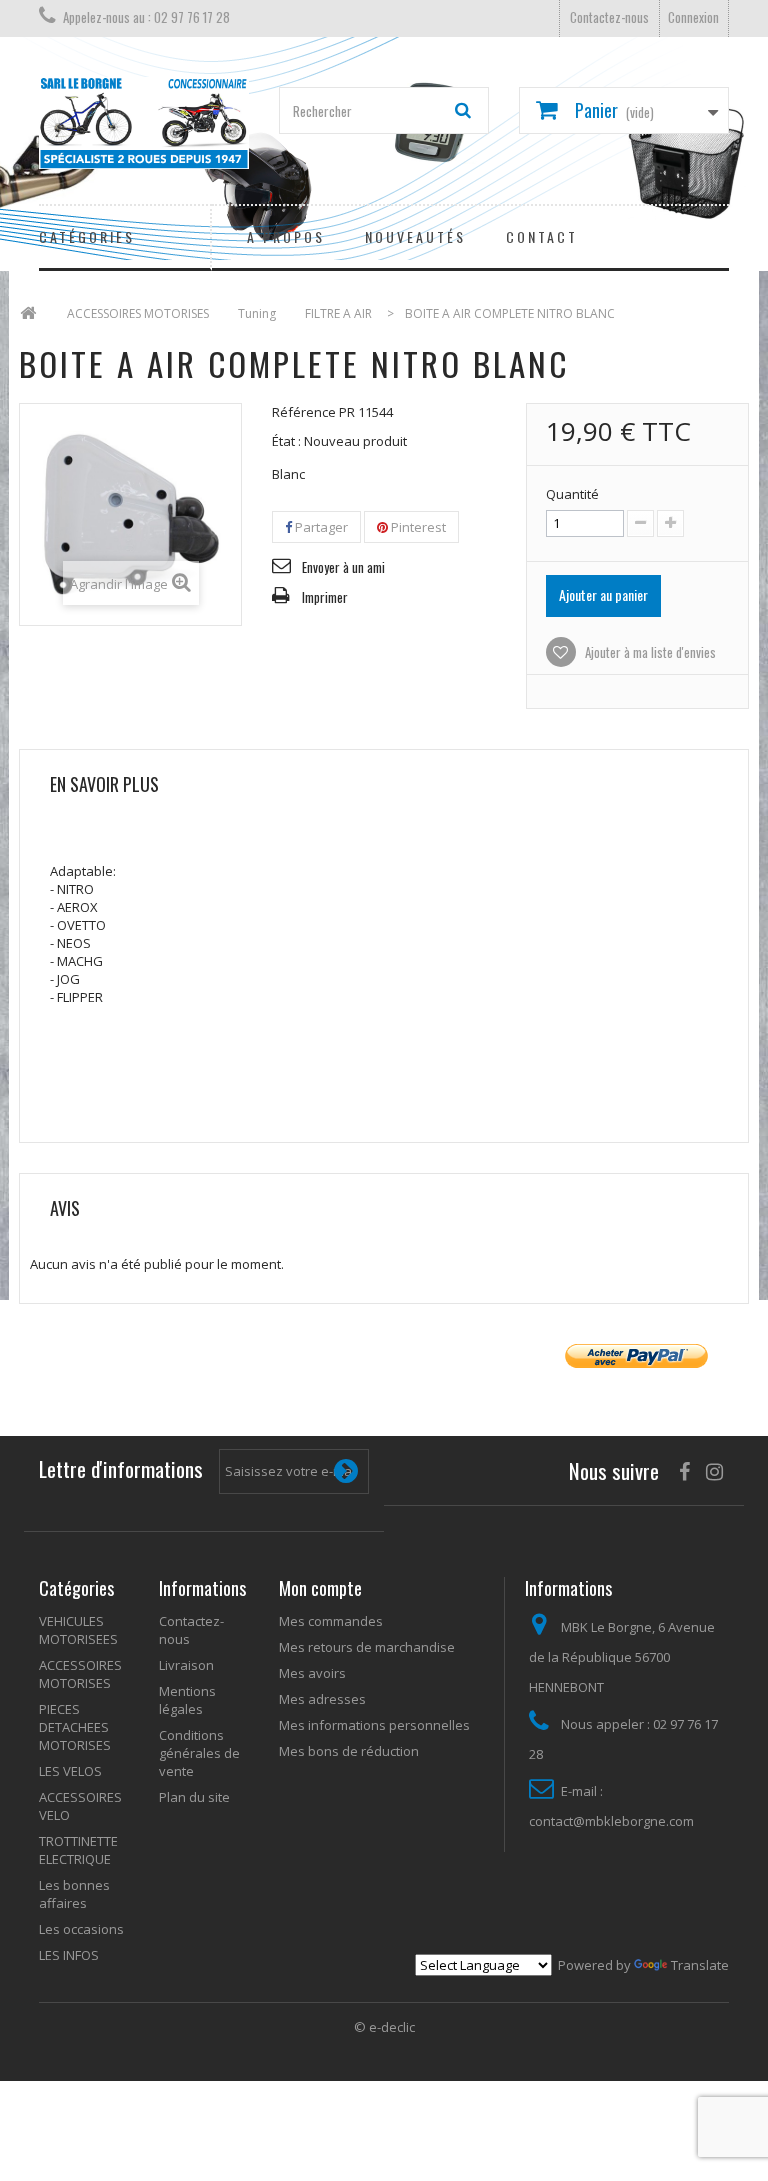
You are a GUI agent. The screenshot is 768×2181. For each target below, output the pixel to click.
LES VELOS (70, 1771)
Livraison (186, 1665)
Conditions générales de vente (199, 1753)
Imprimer (325, 597)
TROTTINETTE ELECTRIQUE (78, 1850)
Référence (304, 412)
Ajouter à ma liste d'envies (649, 652)
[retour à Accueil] (28, 313)
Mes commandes (331, 1621)
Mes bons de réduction (349, 1751)
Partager (320, 527)
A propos (286, 236)
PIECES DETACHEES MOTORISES (75, 1727)
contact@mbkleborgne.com (611, 1821)
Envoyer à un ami (343, 567)
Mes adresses (322, 1699)
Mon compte (320, 1588)
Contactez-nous (609, 17)
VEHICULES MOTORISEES (78, 1630)
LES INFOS (69, 1955)
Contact (542, 236)
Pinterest (417, 527)
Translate (700, 1965)
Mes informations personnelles (374, 1725)
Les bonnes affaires (74, 1894)
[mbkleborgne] (144, 123)
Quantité (572, 494)
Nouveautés (415, 236)
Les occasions (81, 1929)
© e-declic (384, 2027)
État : (286, 441)
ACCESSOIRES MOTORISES (80, 1674)
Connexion (693, 17)
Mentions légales (187, 1700)
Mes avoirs (312, 1673)
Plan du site (194, 1797)
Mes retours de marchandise (367, 1647)
